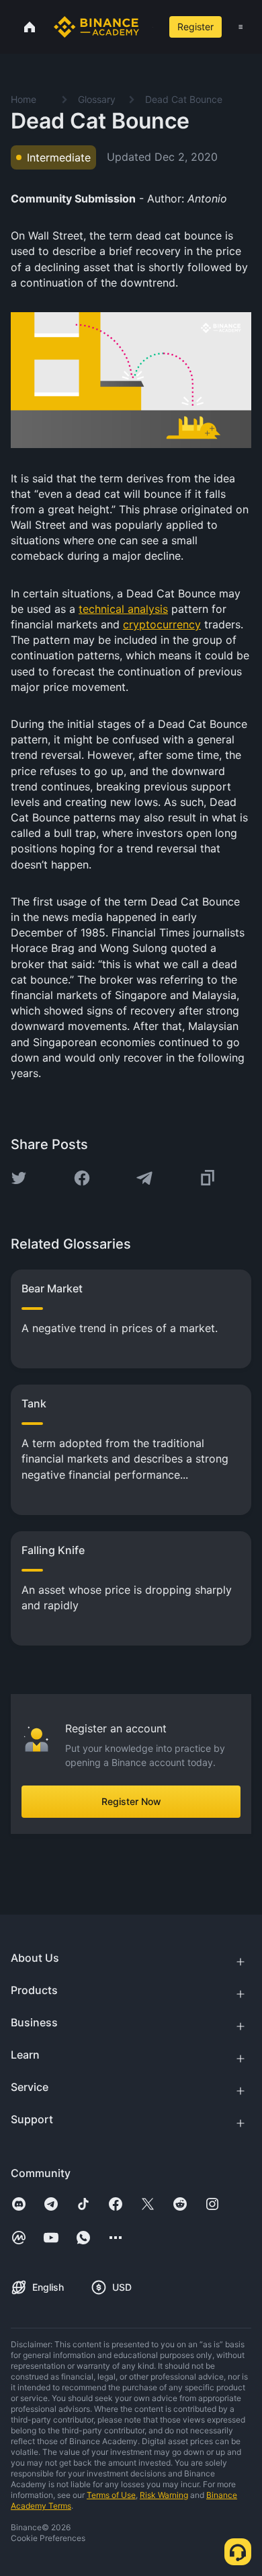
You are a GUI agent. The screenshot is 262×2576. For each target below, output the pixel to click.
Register (195, 27)
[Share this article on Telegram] (144, 1178)
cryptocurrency (162, 624)
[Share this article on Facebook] (82, 1178)
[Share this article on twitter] (19, 1178)
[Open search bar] (149, 27)
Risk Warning (164, 2495)
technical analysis (123, 609)
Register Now (131, 1801)
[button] (241, 27)
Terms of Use (111, 2495)
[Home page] (96, 27)
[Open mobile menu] (241, 27)
